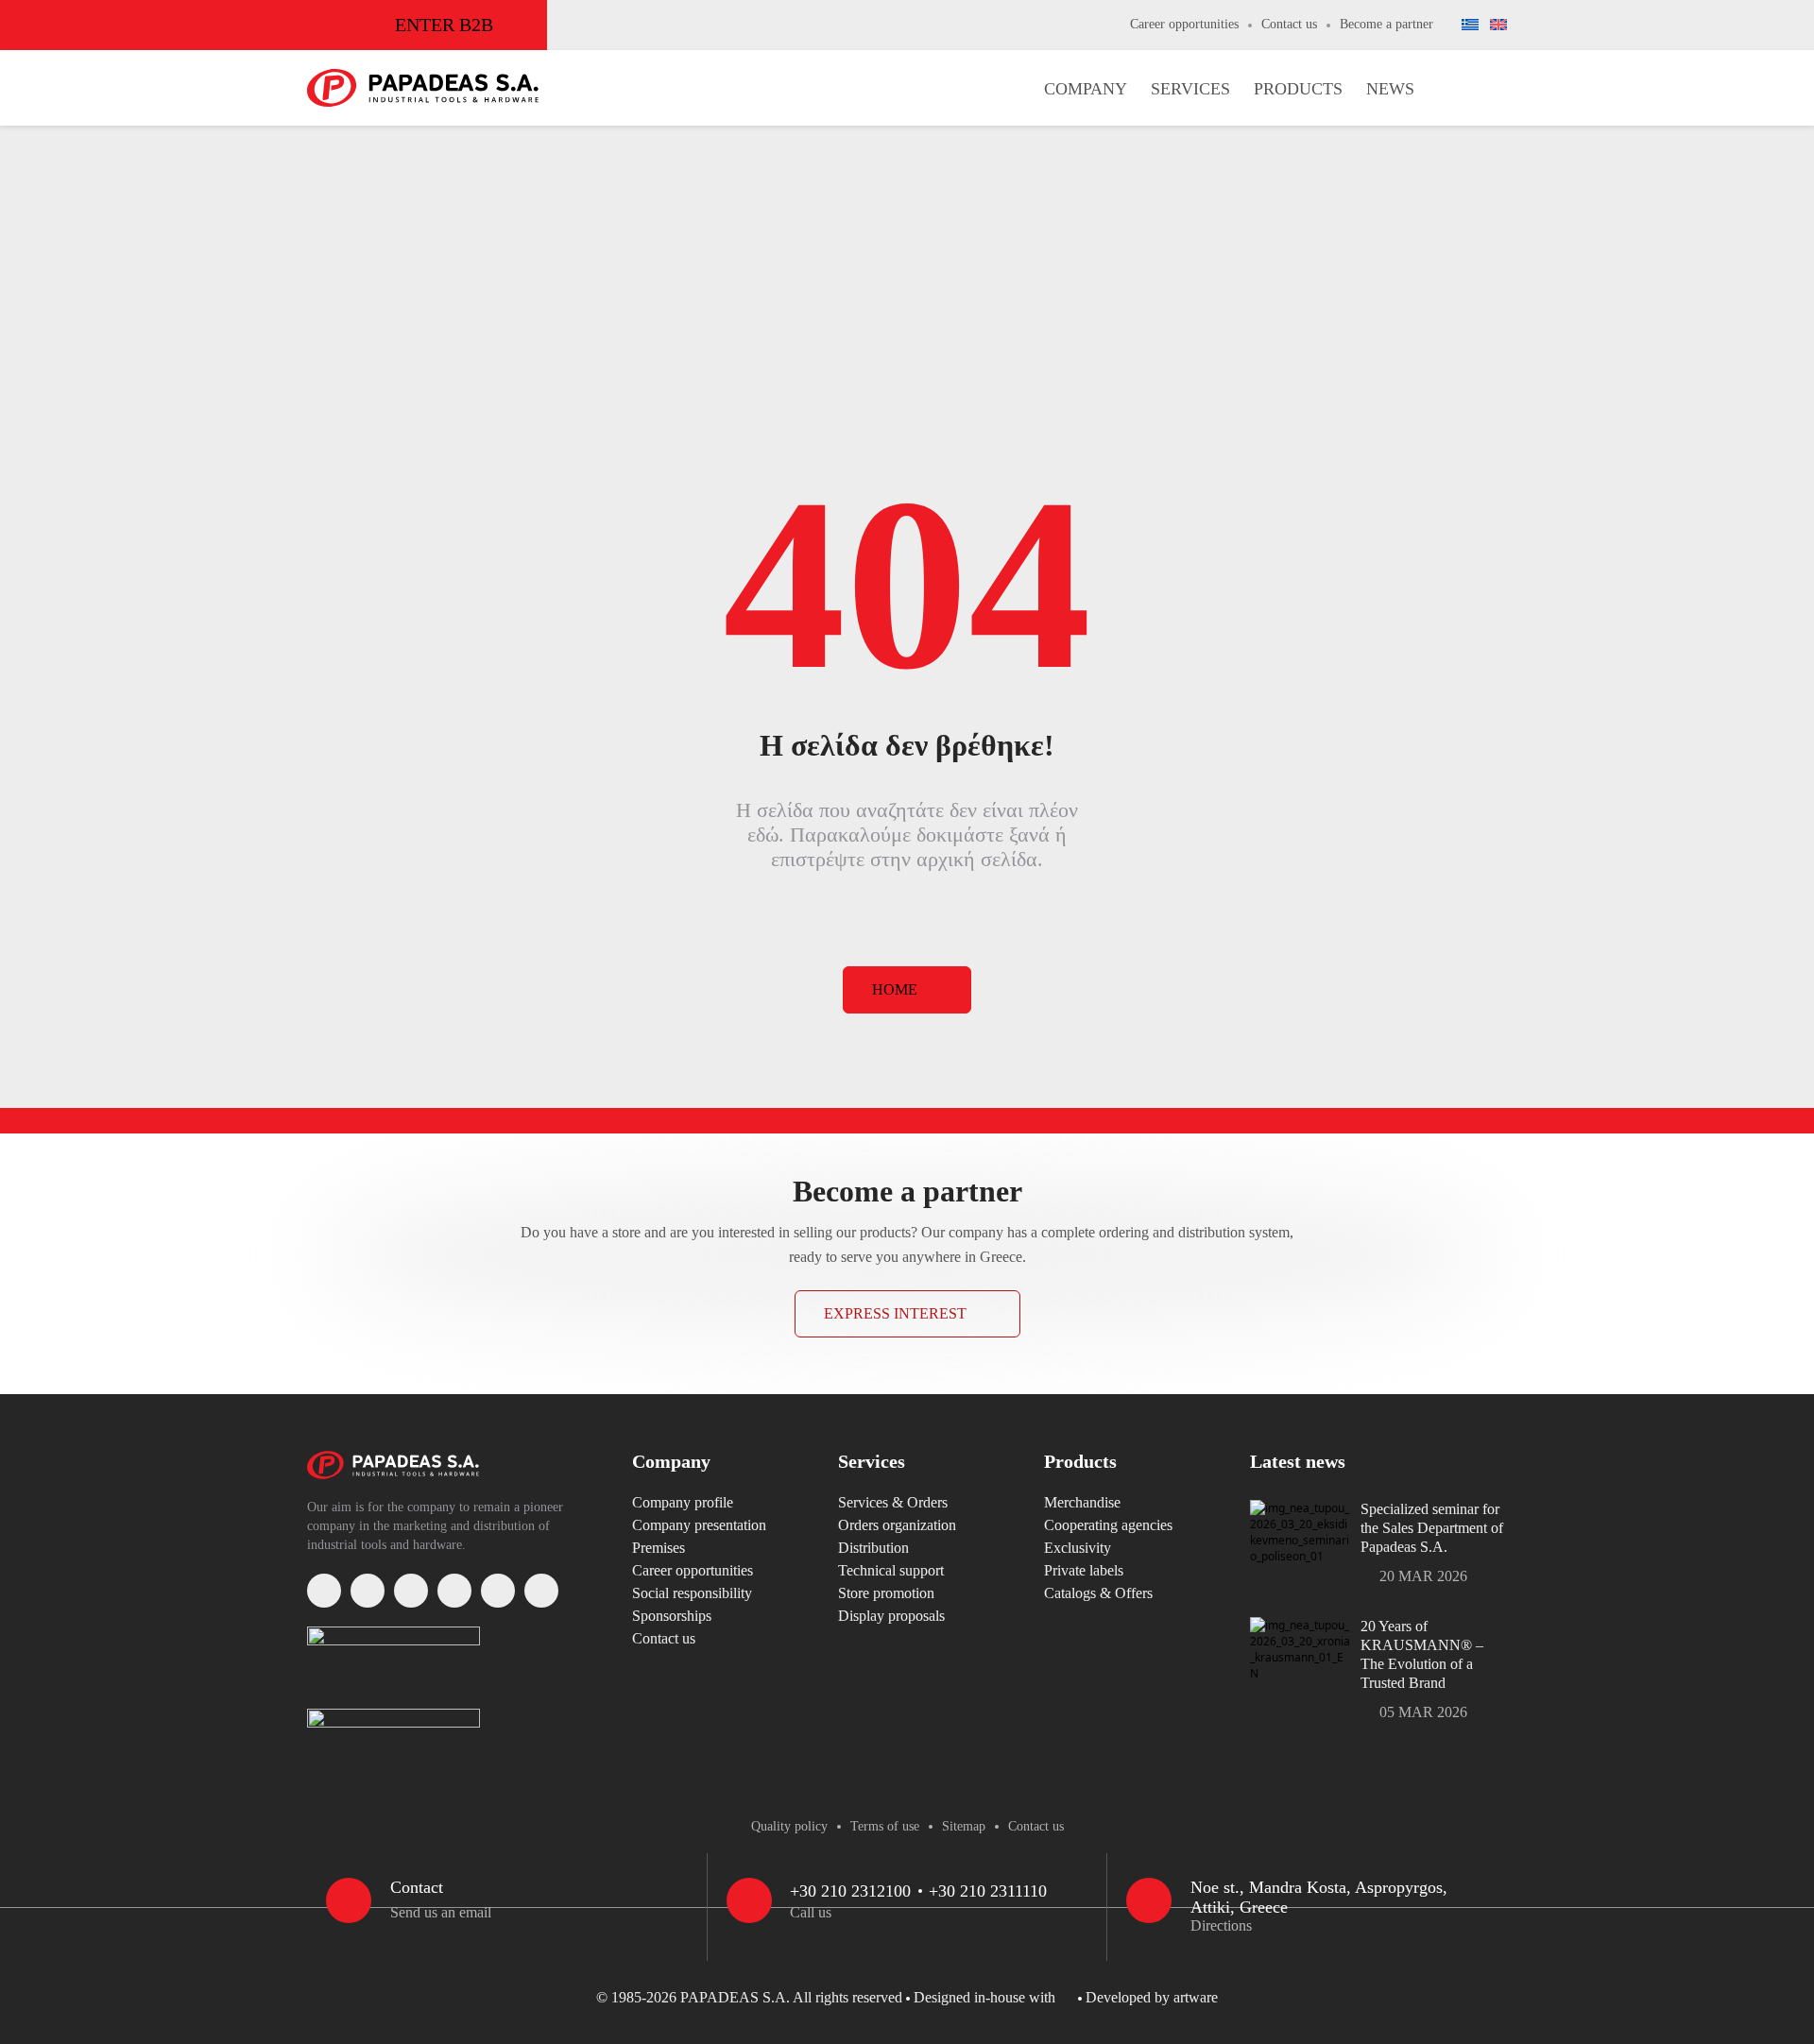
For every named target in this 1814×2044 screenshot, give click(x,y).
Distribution (873, 1548)
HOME (895, 989)
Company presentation (699, 1525)
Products (1298, 89)
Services (1190, 89)
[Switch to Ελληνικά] (1470, 26)
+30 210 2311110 (988, 1891)
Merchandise (1082, 1502)
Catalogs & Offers (1098, 1593)
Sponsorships (672, 1616)
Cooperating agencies (1108, 1525)
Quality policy (789, 1826)
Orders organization (897, 1525)
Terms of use (885, 1826)
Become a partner (1386, 24)
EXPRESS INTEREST (895, 1313)
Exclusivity (1078, 1548)
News (1390, 89)
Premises (659, 1548)
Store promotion (886, 1593)
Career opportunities (1184, 24)
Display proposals (891, 1616)
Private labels (1084, 1570)
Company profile (683, 1502)
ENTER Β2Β (444, 25)
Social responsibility (692, 1593)
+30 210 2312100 (850, 1891)
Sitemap (964, 1826)
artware (1196, 1997)
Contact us (1289, 24)
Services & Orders (893, 1502)
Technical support (891, 1570)
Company (1086, 89)
